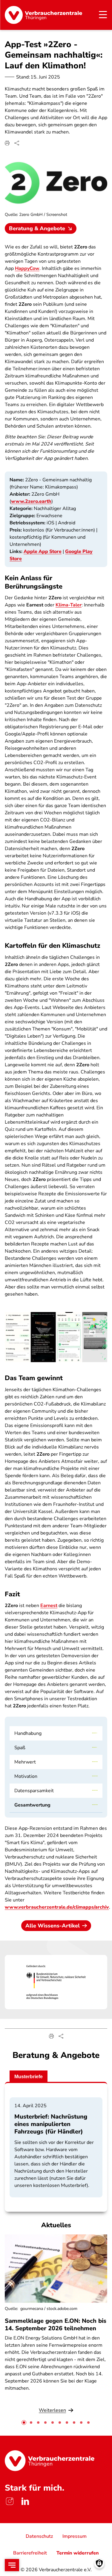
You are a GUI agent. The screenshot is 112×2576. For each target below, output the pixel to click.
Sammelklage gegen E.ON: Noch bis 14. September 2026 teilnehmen (56, 2325)
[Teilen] (17, 143)
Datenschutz (39, 2536)
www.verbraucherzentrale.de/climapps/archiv (57, 1907)
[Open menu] (12, 2565)
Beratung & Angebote (37, 228)
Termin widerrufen (78, 2553)
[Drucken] (7, 143)
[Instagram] (10, 2501)
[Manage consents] (99, 2563)
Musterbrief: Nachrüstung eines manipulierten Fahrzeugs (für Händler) (51, 2124)
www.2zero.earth (31, 501)
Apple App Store (43, 552)
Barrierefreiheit (30, 2553)
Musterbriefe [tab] (29, 2077)
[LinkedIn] (25, 2501)
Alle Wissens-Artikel (53, 1926)
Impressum (75, 2536)
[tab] (24, 2423)
